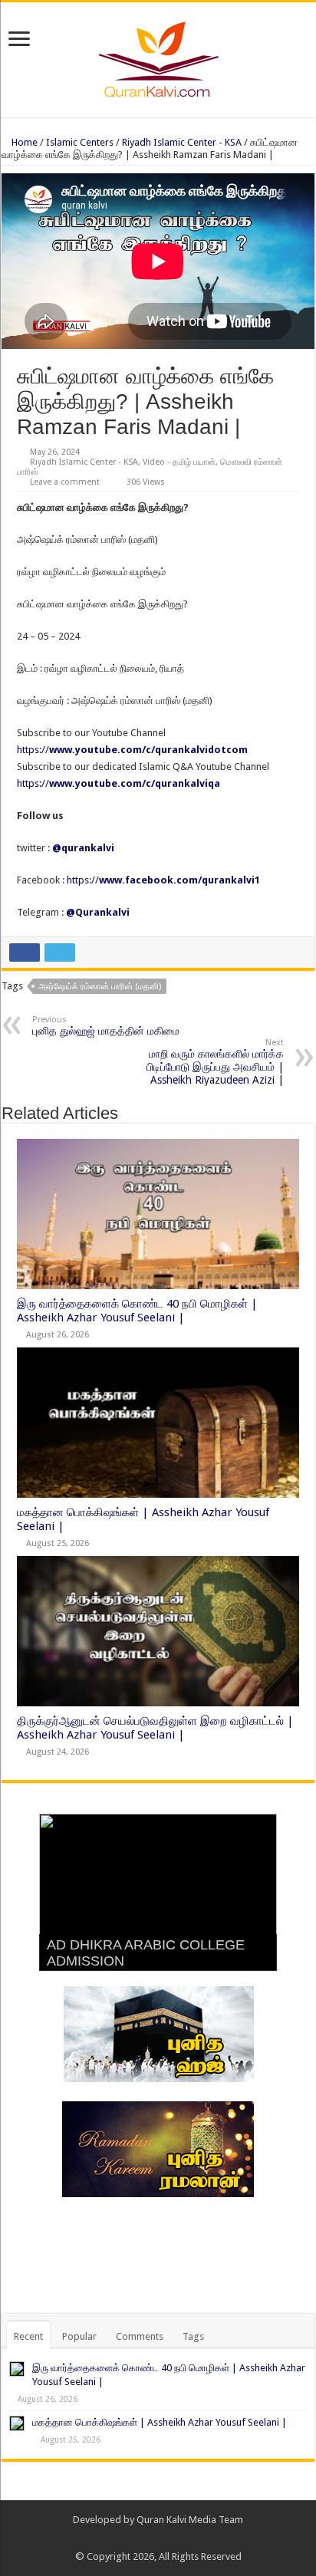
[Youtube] (180, 2538)
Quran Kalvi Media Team (190, 2520)
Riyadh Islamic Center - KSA (182, 142)
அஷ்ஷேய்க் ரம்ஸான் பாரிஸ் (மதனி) (100, 987)
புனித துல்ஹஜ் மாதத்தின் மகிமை (106, 1026)
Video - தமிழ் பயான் (179, 462)
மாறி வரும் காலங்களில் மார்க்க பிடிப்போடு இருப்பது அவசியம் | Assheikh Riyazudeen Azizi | (215, 1062)
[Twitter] (165, 2538)
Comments (140, 2336)
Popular (79, 2336)
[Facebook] (151, 2538)
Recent (28, 2336)
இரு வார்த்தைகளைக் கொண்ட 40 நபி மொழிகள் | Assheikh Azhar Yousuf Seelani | (137, 1311)
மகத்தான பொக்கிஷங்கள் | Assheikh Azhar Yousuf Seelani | (160, 2422)
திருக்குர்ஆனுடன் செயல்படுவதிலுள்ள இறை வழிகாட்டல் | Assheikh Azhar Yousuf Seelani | (155, 1728)
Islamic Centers (80, 142)
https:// (132, 750)
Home (23, 142)
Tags (193, 2336)
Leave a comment (65, 482)
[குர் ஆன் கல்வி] (158, 57)
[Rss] (136, 2538)
